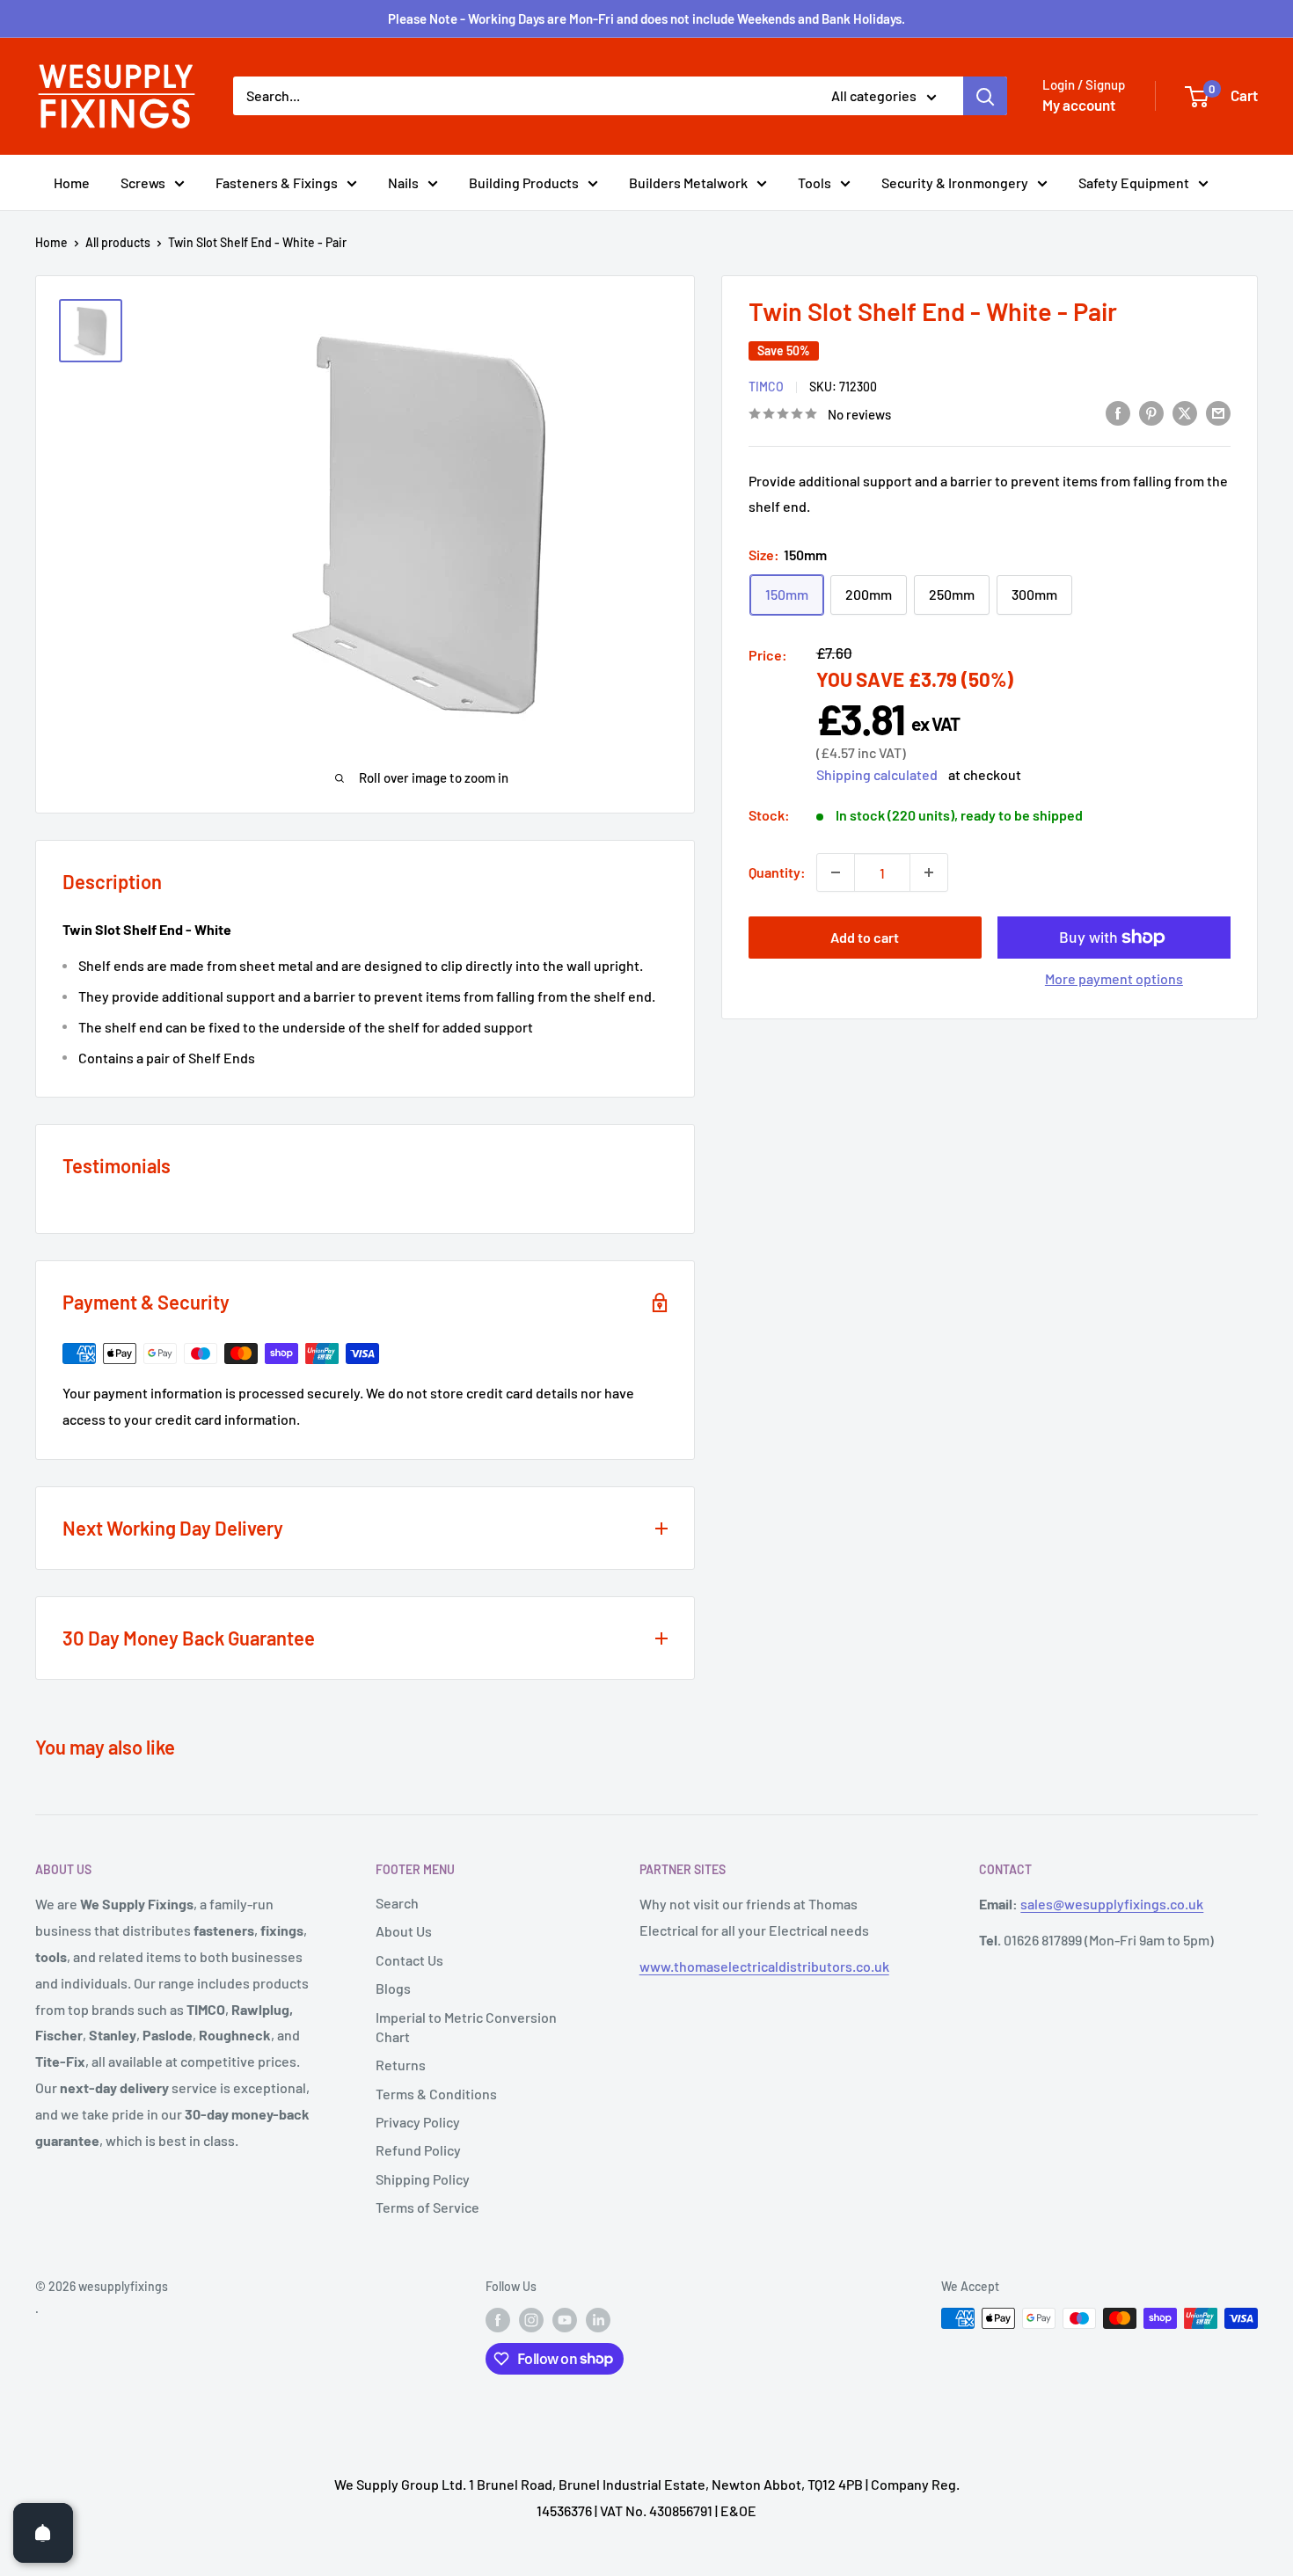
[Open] (43, 2533)
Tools (815, 182)
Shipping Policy (423, 2179)
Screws (143, 182)
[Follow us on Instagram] (531, 2320)
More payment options (1114, 978)
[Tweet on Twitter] (1185, 412)
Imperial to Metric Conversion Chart (466, 2027)
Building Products (524, 182)
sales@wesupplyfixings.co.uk (1112, 1904)
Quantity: (777, 872)
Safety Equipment (1134, 182)
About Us (404, 1931)
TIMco (766, 387)
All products (118, 242)
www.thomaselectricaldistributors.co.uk (764, 1966)
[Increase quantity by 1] (929, 872)
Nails (403, 182)
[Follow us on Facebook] (498, 2320)
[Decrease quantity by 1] (836, 872)
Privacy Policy (418, 2122)
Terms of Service (427, 2207)
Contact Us (409, 1960)
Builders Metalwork (688, 182)
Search (397, 1903)
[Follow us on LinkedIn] (598, 2320)
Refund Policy (418, 2150)
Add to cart (865, 937)
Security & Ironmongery (955, 182)
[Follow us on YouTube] (565, 2320)
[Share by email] (1218, 412)
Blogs (393, 1988)
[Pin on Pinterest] (1151, 412)
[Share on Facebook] (1118, 412)
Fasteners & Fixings (277, 182)
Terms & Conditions (436, 2094)
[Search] (985, 96)
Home (72, 182)
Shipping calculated (877, 774)
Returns (401, 2065)
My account (1079, 105)
